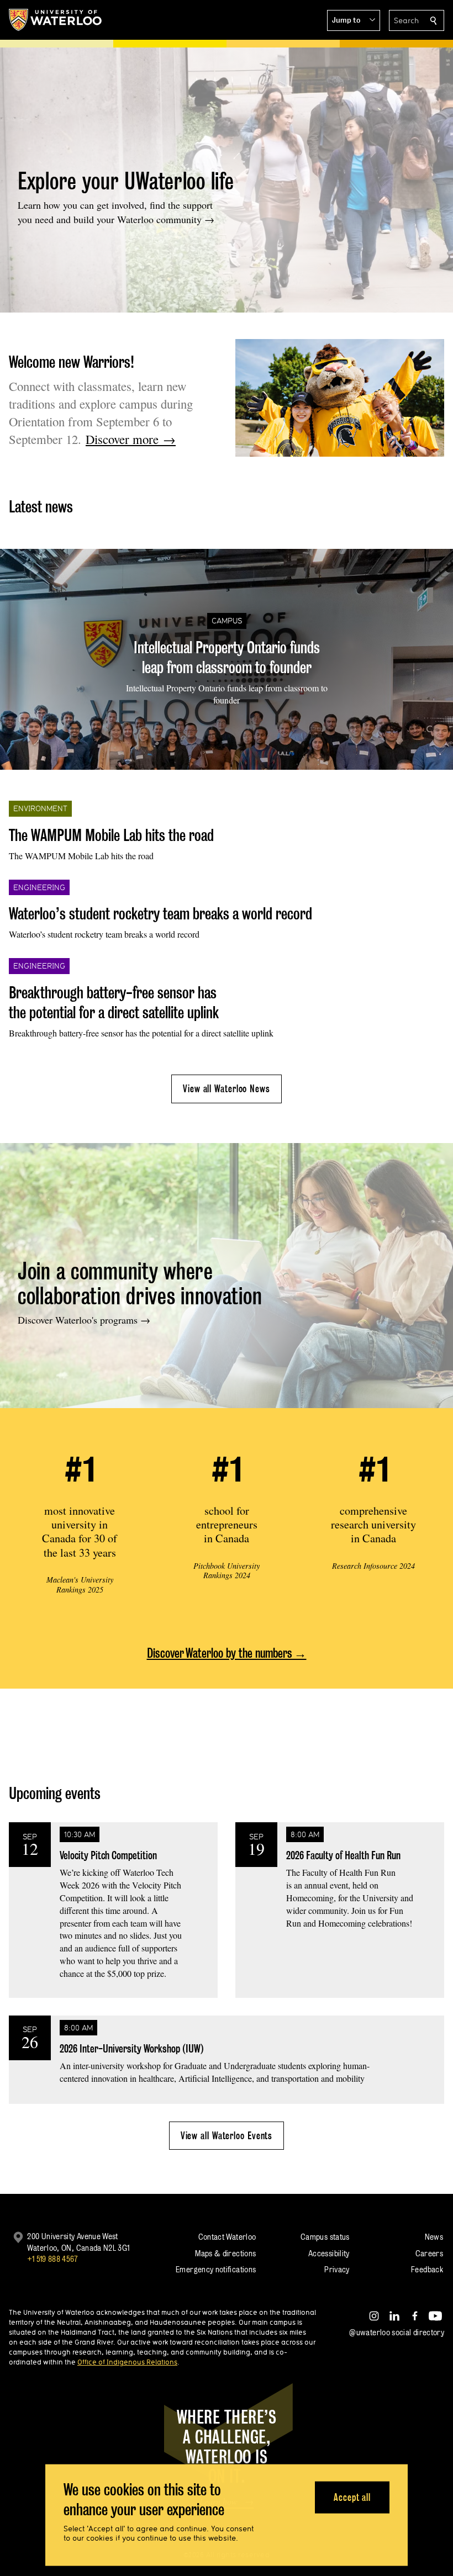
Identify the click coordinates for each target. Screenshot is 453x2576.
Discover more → (131, 439)
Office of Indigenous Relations (127, 2362)
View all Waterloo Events (227, 2136)
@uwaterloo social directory (397, 2332)
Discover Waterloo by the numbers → (227, 1653)
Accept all (352, 2497)
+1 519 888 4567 (52, 2259)
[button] (354, 20)
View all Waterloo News (227, 1089)
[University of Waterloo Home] (56, 20)
